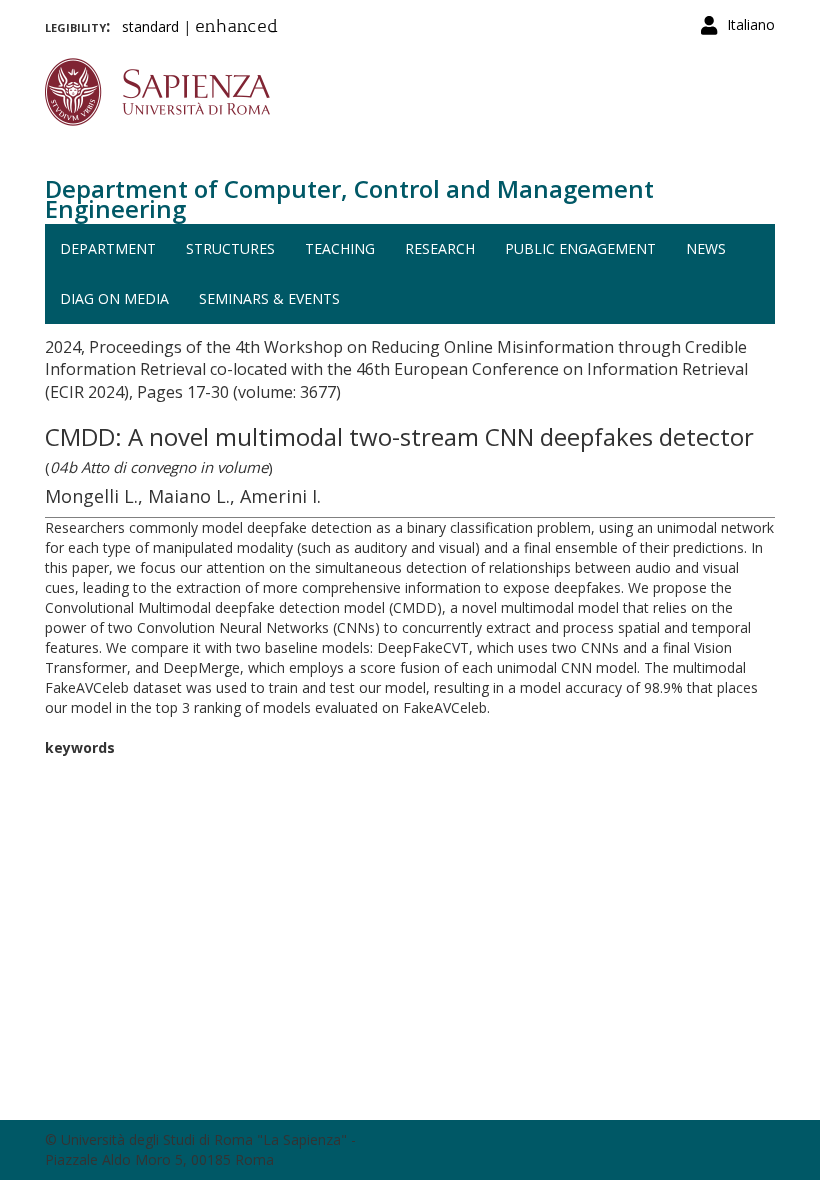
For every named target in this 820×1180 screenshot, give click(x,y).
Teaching (340, 248)
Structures (230, 248)
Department (108, 248)
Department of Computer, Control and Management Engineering (349, 198)
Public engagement (580, 248)
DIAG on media (114, 298)
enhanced (236, 28)
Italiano (751, 24)
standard (150, 26)
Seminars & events (269, 298)
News (706, 248)
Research (440, 248)
